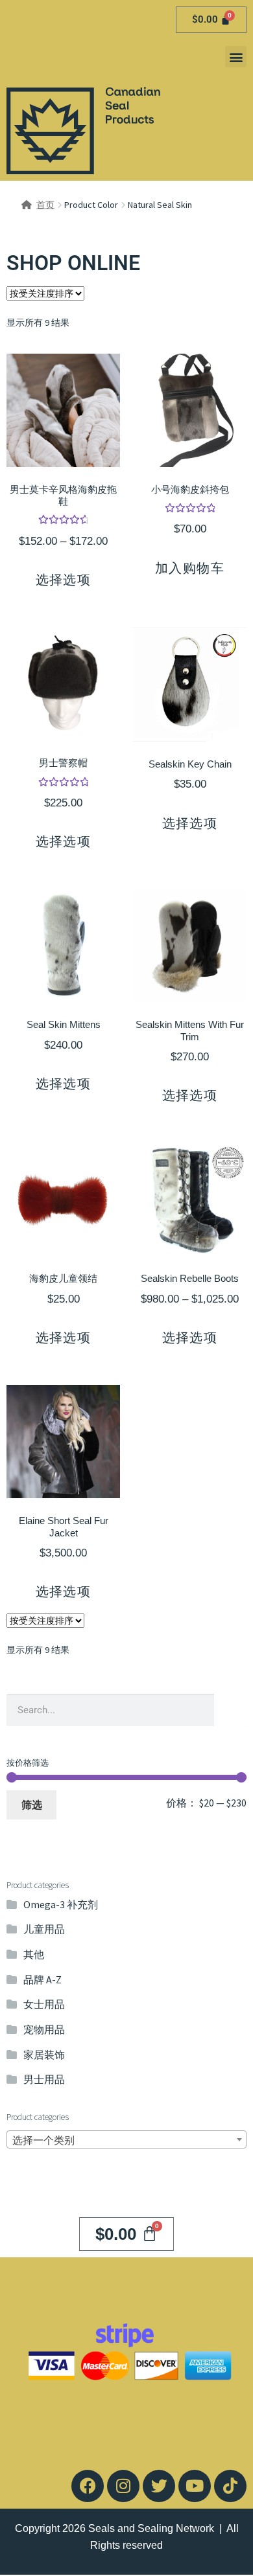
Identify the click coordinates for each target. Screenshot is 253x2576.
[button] (236, 57)
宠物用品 (44, 2029)
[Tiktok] (230, 2486)
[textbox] (126, 2140)
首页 (45, 205)
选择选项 (64, 580)
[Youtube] (195, 2486)
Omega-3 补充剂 (61, 1904)
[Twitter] (159, 2486)
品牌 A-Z (42, 1979)
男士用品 (44, 2079)
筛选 (32, 1805)
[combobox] (126, 2139)
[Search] (230, 1710)
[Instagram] (123, 2486)
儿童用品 (44, 1929)
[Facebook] (88, 2486)
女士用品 (44, 2004)
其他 (34, 1954)
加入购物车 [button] (190, 568)
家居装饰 (44, 2055)
